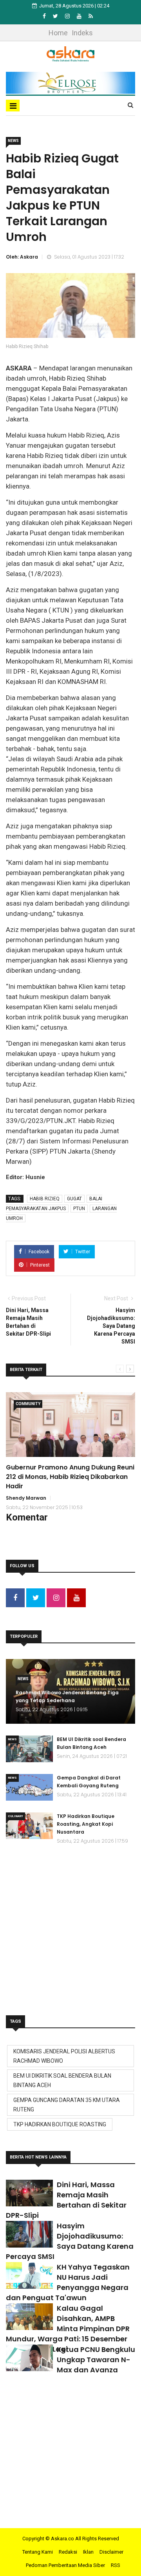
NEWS (13, 141)
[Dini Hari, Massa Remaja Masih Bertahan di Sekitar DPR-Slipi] (29, 2193)
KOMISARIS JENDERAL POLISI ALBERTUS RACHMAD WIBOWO (64, 2056)
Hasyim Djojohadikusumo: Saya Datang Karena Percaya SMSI (70, 2241)
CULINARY (15, 1816)
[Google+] (68, 16)
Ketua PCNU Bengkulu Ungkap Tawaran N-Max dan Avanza (96, 2360)
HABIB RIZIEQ (45, 1199)
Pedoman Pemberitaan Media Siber (65, 2565)
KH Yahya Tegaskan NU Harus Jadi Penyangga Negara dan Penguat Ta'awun (68, 2282)
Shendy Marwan (26, 1498)
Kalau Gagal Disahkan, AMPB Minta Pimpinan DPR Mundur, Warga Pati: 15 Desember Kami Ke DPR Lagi (68, 2329)
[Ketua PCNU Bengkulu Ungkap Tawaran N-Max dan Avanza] (29, 2358)
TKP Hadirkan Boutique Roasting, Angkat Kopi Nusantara (86, 1824)
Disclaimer (111, 2552)
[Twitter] (56, 16)
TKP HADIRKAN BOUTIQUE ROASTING (60, 2124)
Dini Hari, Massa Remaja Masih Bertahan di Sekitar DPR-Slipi (66, 2200)
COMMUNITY (28, 1404)
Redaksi (68, 2552)
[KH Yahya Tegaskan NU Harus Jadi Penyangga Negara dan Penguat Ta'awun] (29, 2275)
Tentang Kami (38, 2552)
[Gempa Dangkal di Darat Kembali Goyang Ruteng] (29, 1787)
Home (58, 33)
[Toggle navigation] (13, 106)
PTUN (79, 1209)
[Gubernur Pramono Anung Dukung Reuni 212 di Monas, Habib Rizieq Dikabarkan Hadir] (70, 1425)
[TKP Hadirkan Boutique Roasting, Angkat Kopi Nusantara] (29, 1826)
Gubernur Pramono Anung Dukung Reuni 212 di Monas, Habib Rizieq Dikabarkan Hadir (70, 1477)
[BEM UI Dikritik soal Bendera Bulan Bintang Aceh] (29, 1749)
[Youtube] (80, 16)
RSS (116, 2565)
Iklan (88, 2552)
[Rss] (91, 16)
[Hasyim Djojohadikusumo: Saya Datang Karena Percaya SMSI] (29, 2234)
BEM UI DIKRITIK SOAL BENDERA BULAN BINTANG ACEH (62, 2080)
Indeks (82, 33)
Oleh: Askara (22, 257)
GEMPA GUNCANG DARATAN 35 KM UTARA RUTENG (67, 2105)
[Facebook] (45, 16)
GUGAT (74, 1199)
